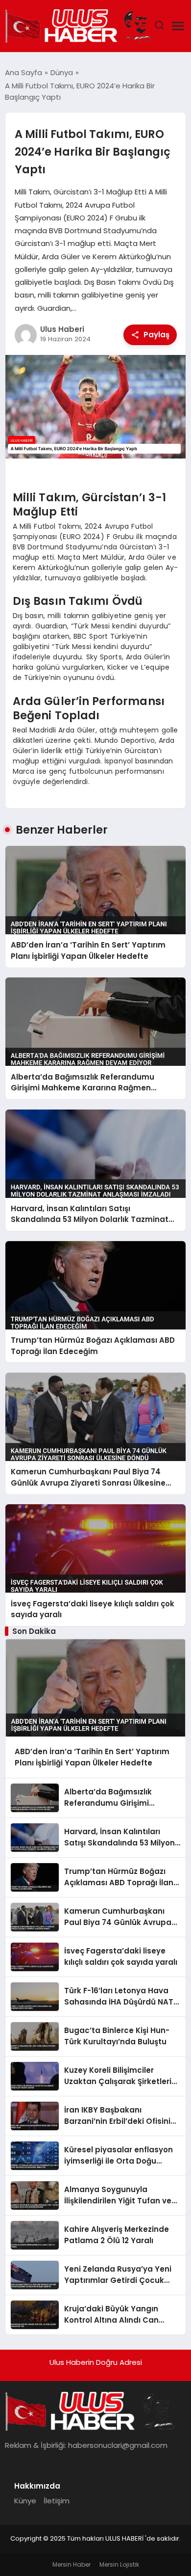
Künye (25, 2501)
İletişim (57, 2501)
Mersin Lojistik (119, 2564)
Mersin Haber (72, 2564)
